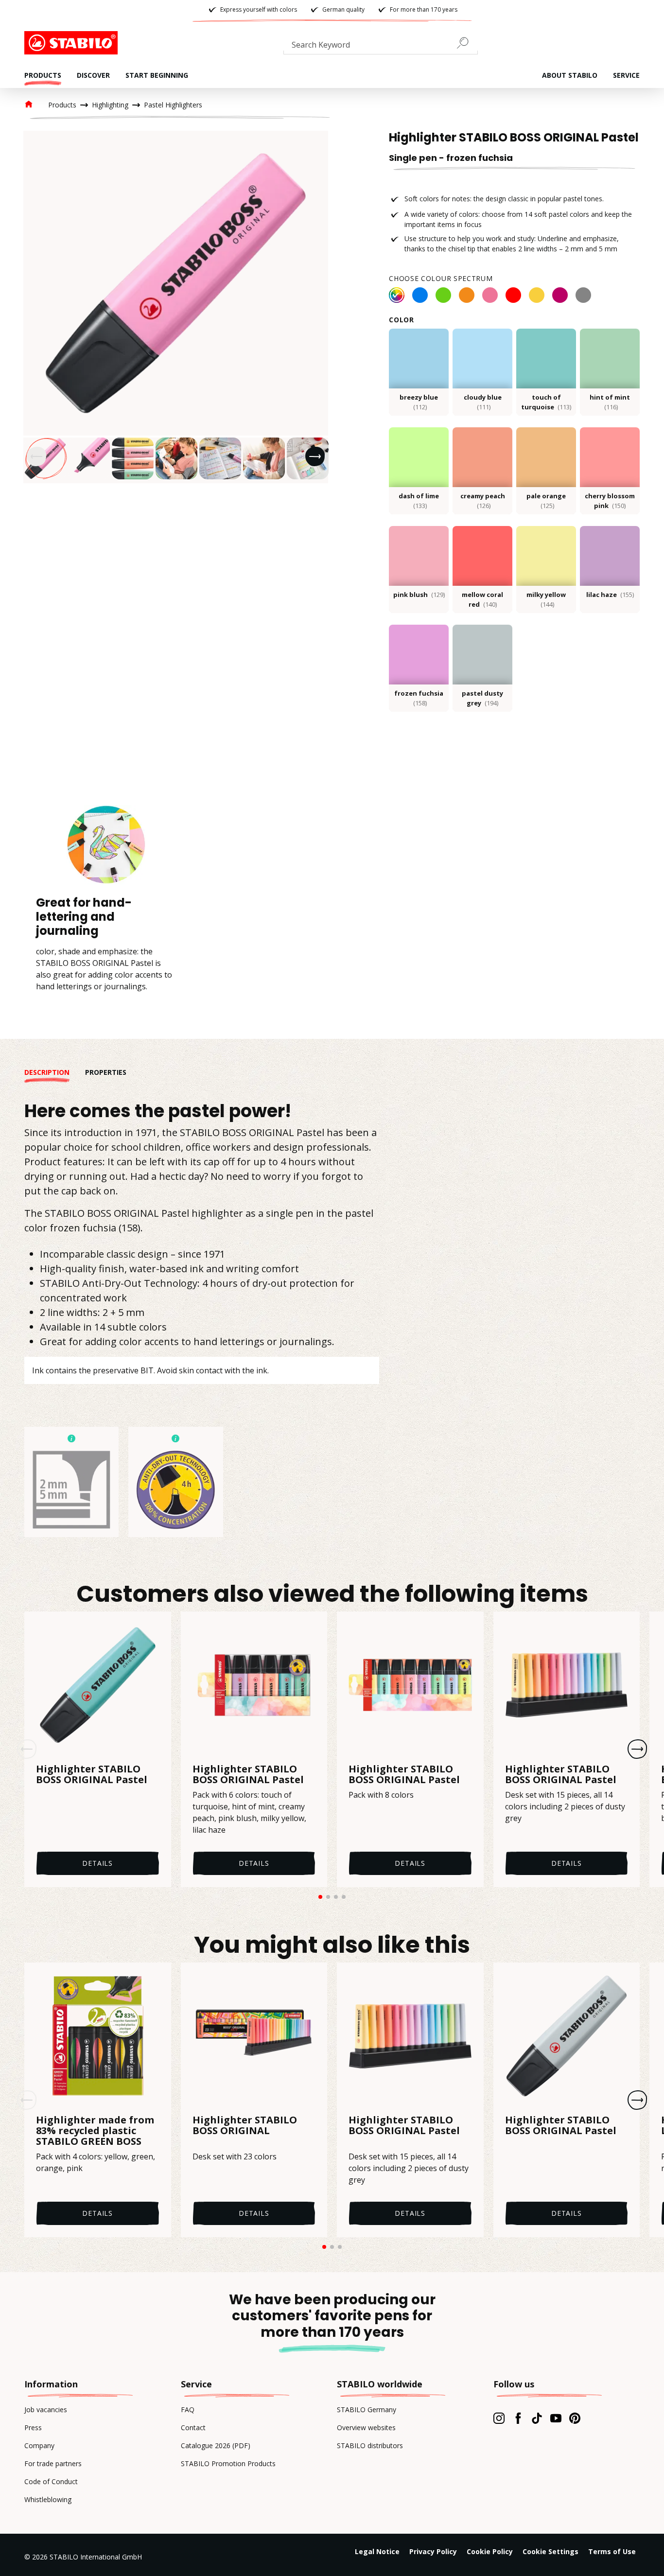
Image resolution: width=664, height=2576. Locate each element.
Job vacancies (46, 2410)
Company (39, 2445)
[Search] (467, 43)
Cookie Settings (550, 2551)
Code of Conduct (51, 2481)
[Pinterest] (575, 2418)
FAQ (188, 2410)
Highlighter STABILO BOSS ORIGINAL (245, 2126)
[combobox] (381, 47)
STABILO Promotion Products (228, 2463)
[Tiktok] (537, 2418)
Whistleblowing (48, 2499)
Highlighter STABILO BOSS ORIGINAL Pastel (92, 1774)
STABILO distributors (370, 2445)
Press (33, 2427)
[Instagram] (499, 2418)
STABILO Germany (367, 2410)
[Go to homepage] (73, 43)
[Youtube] (556, 2418)
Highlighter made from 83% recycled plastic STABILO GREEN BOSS (95, 2131)
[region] (176, 307)
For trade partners (53, 2463)
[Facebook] (518, 2418)
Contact (193, 2427)
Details (97, 1863)
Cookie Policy (490, 2551)
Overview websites (366, 2427)
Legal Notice (377, 2551)
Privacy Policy (433, 2551)
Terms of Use (612, 2551)
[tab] (55, 1072)
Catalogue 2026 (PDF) (216, 2445)
